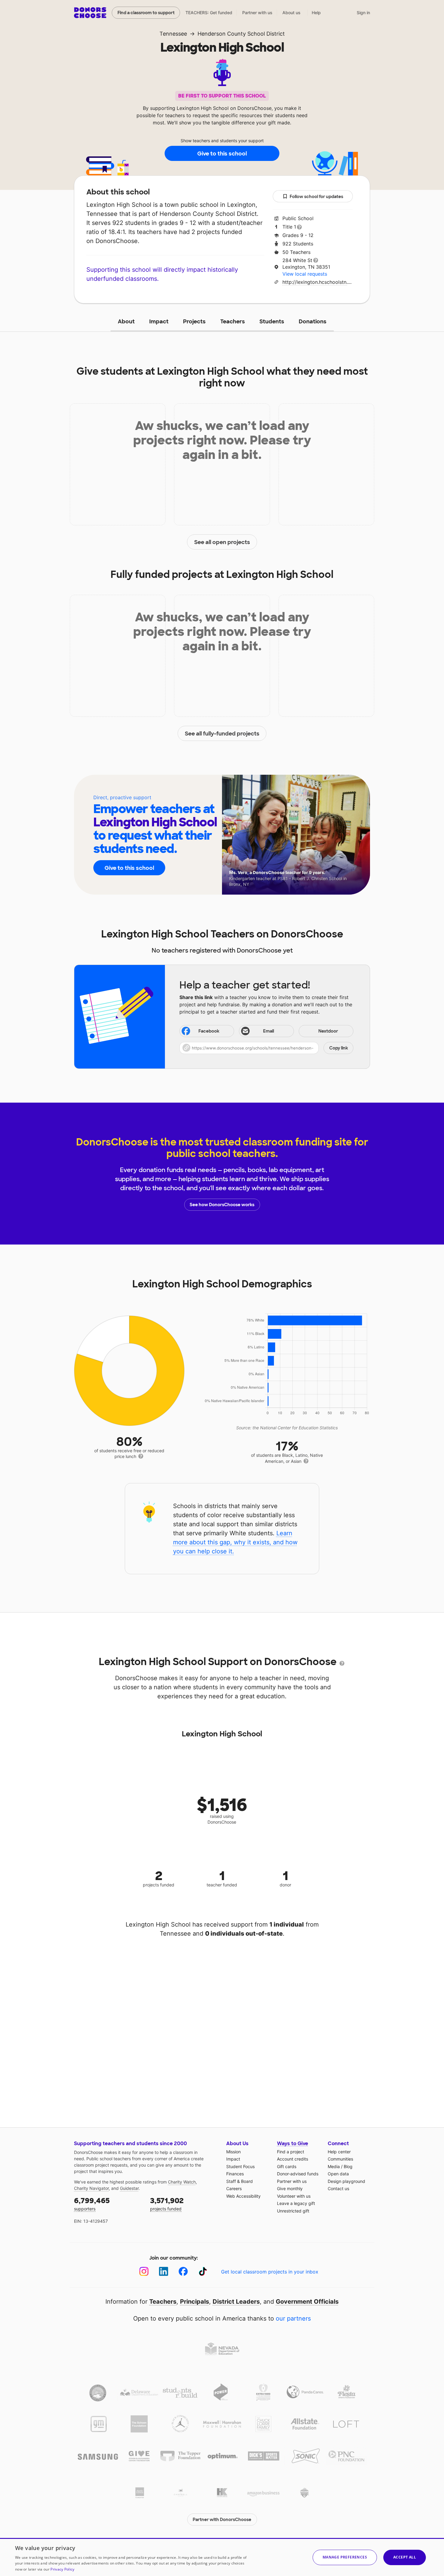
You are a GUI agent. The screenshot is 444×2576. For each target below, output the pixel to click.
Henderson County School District (241, 34)
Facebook (209, 1031)
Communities (340, 2159)
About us (291, 13)
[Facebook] (183, 2272)
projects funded (167, 2204)
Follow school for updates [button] (316, 197)
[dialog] (222, 2557)
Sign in (363, 13)
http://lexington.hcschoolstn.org (318, 282)
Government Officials (307, 2302)
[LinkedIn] (164, 2272)
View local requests (305, 274)
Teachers (233, 322)
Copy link (339, 1048)
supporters (92, 2204)
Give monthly (290, 2188)
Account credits (293, 2159)
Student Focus (240, 2166)
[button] (266, 1048)
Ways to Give (293, 2143)
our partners (293, 2318)
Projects (194, 322)
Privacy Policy (62, 2569)
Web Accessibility (243, 2196)
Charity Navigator (91, 2188)
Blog (348, 2166)
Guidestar (129, 2188)
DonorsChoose (90, 13)
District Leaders (236, 2302)
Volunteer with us (294, 2196)
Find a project (291, 2152)
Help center (339, 2152)
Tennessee (173, 34)
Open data (338, 2174)
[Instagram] (144, 2272)
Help (316, 13)
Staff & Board (240, 2181)
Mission (233, 2152)
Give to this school (222, 154)
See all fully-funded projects (222, 734)
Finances (235, 2174)
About (126, 322)
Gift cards (287, 2166)
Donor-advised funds (298, 2174)
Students (272, 322)
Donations (313, 322)
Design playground (346, 2181)
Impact (159, 322)
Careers (234, 2188)
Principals (195, 2302)
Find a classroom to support (146, 13)
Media (334, 2166)
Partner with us (257, 13)
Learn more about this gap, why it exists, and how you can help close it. (235, 1542)
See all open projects (222, 542)
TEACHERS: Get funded (209, 13)
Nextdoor (328, 1031)
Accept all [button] (405, 2557)
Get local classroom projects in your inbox (270, 2272)
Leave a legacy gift (296, 2203)
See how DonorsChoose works (222, 1205)
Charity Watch (182, 2182)
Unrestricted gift (293, 2211)
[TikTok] (203, 2272)
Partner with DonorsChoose (222, 2520)
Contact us (338, 2188)
